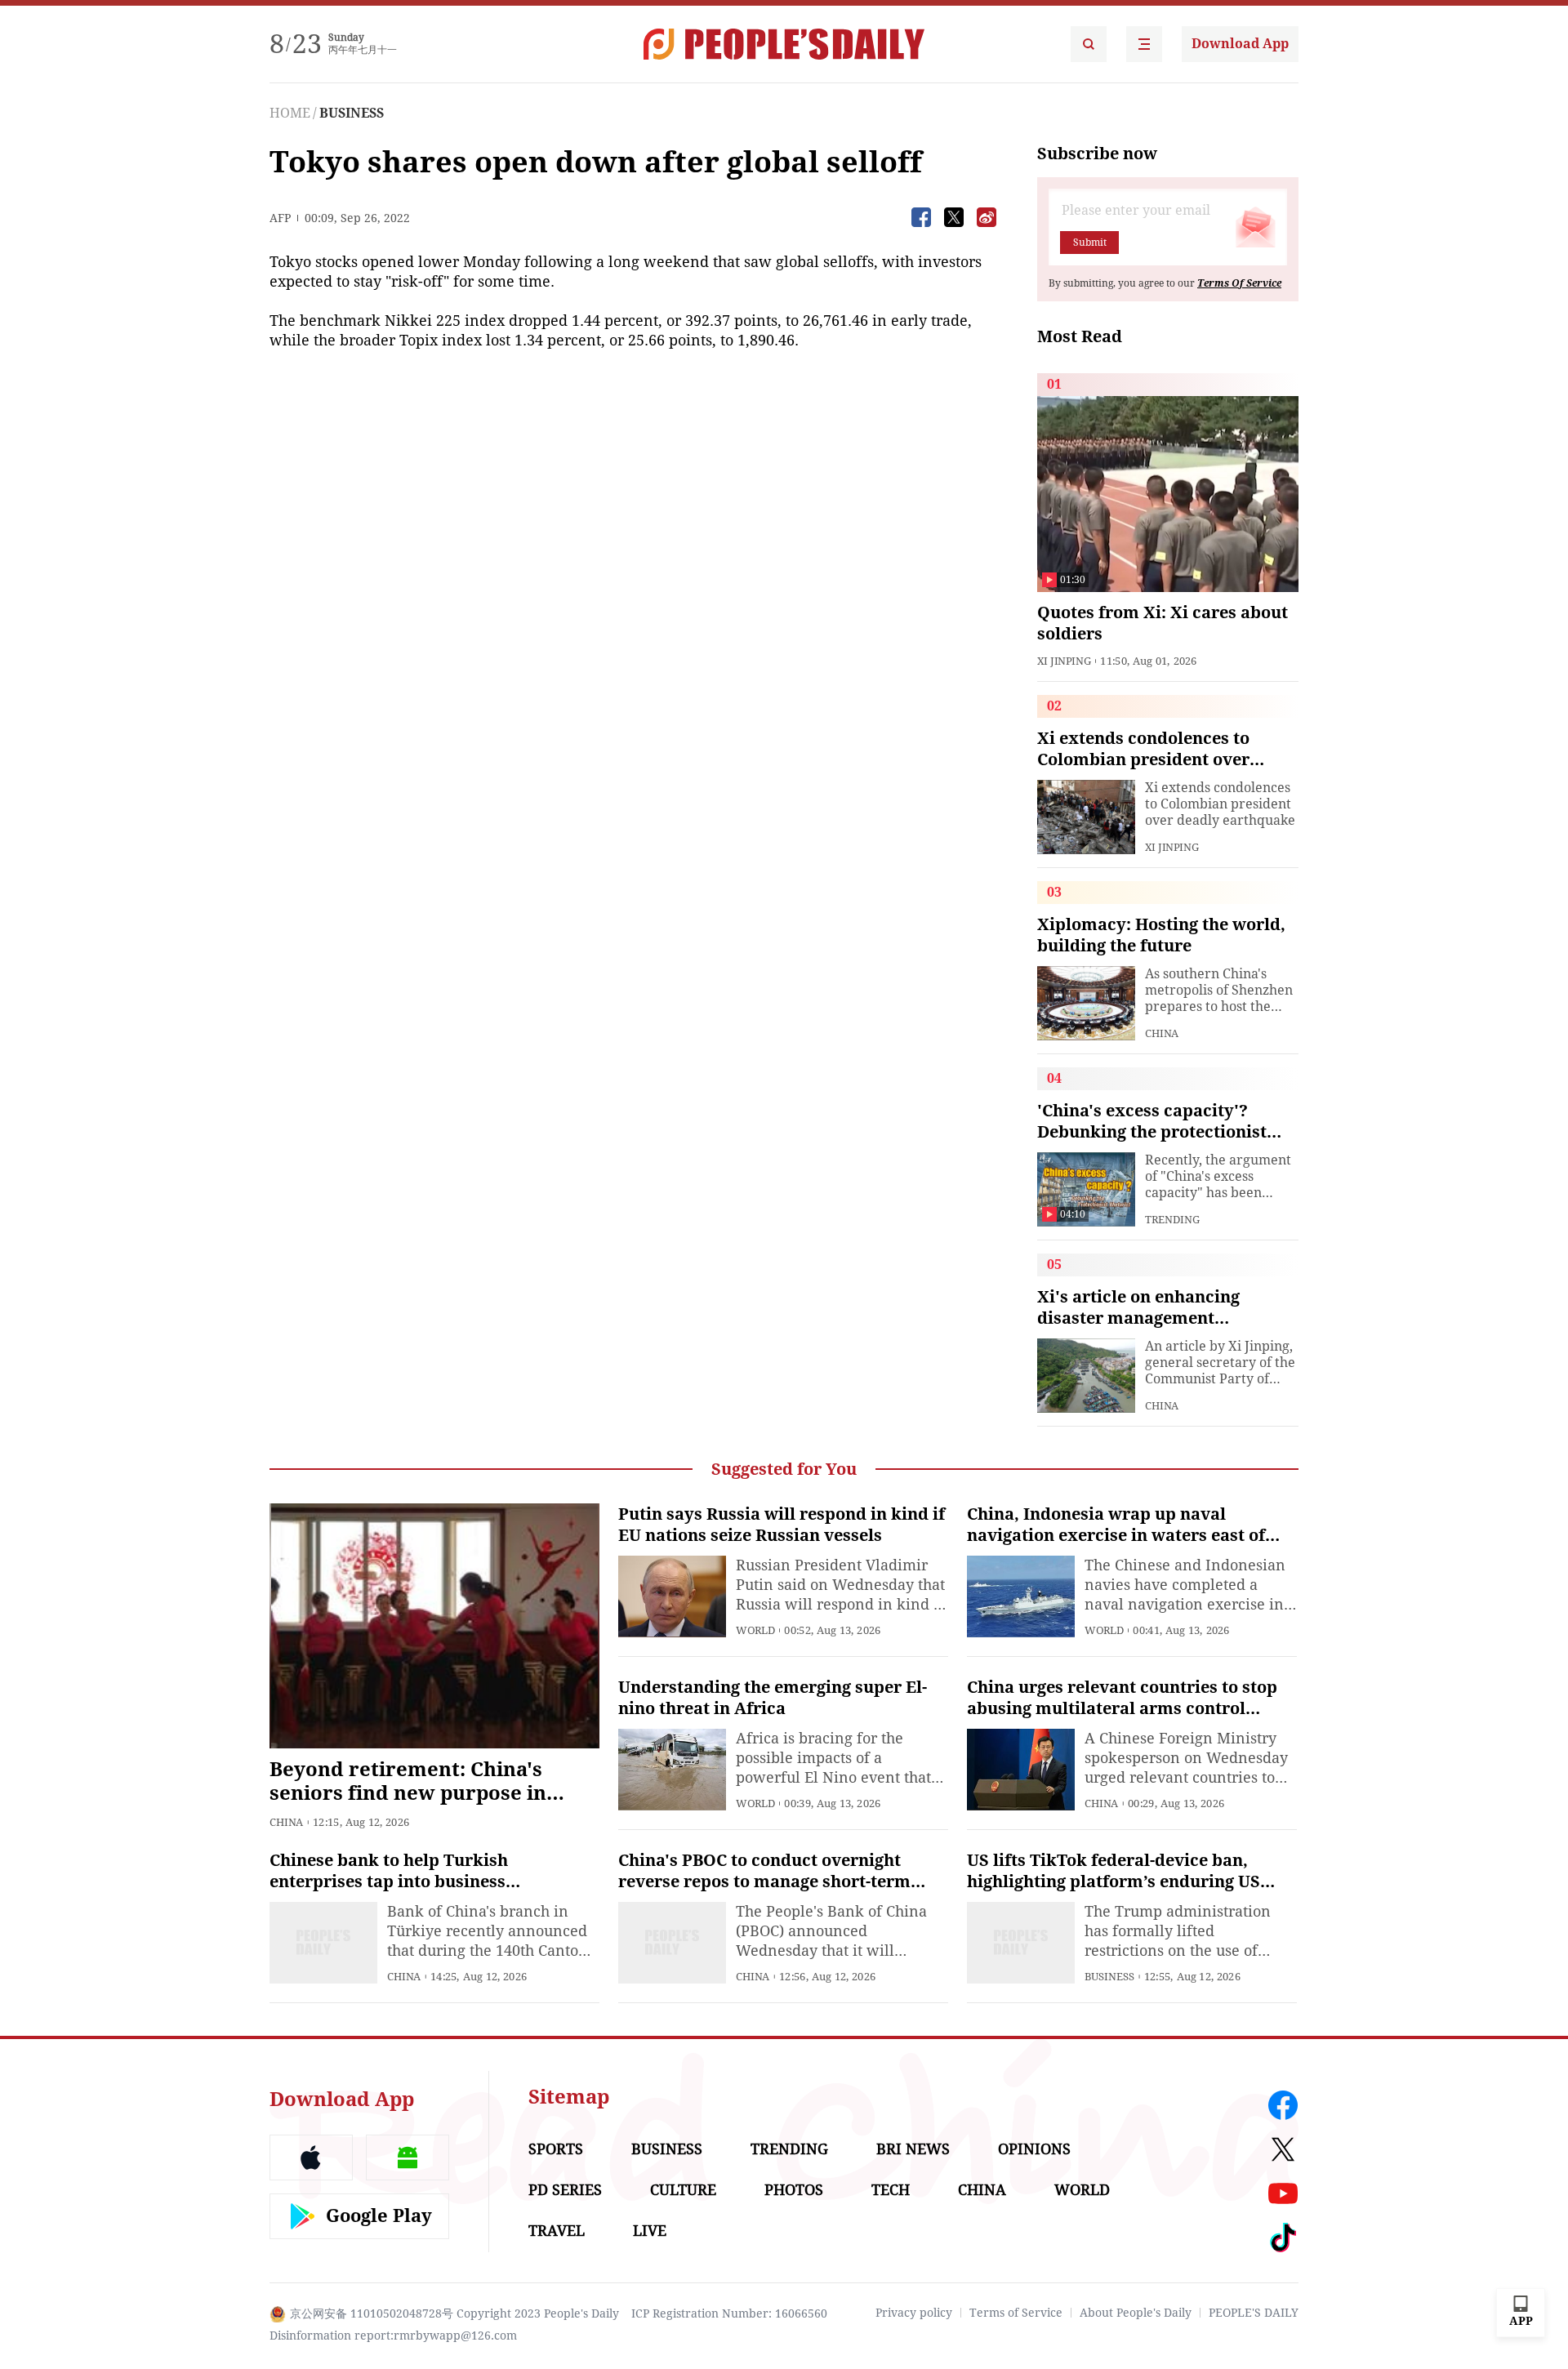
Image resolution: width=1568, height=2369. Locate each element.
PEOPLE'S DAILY (1254, 2313)
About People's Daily (1136, 2313)
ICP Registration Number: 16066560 (729, 2313)
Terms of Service (1016, 2313)
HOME (290, 113)
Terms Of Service (1239, 283)
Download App (1240, 44)
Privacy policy (914, 2313)
